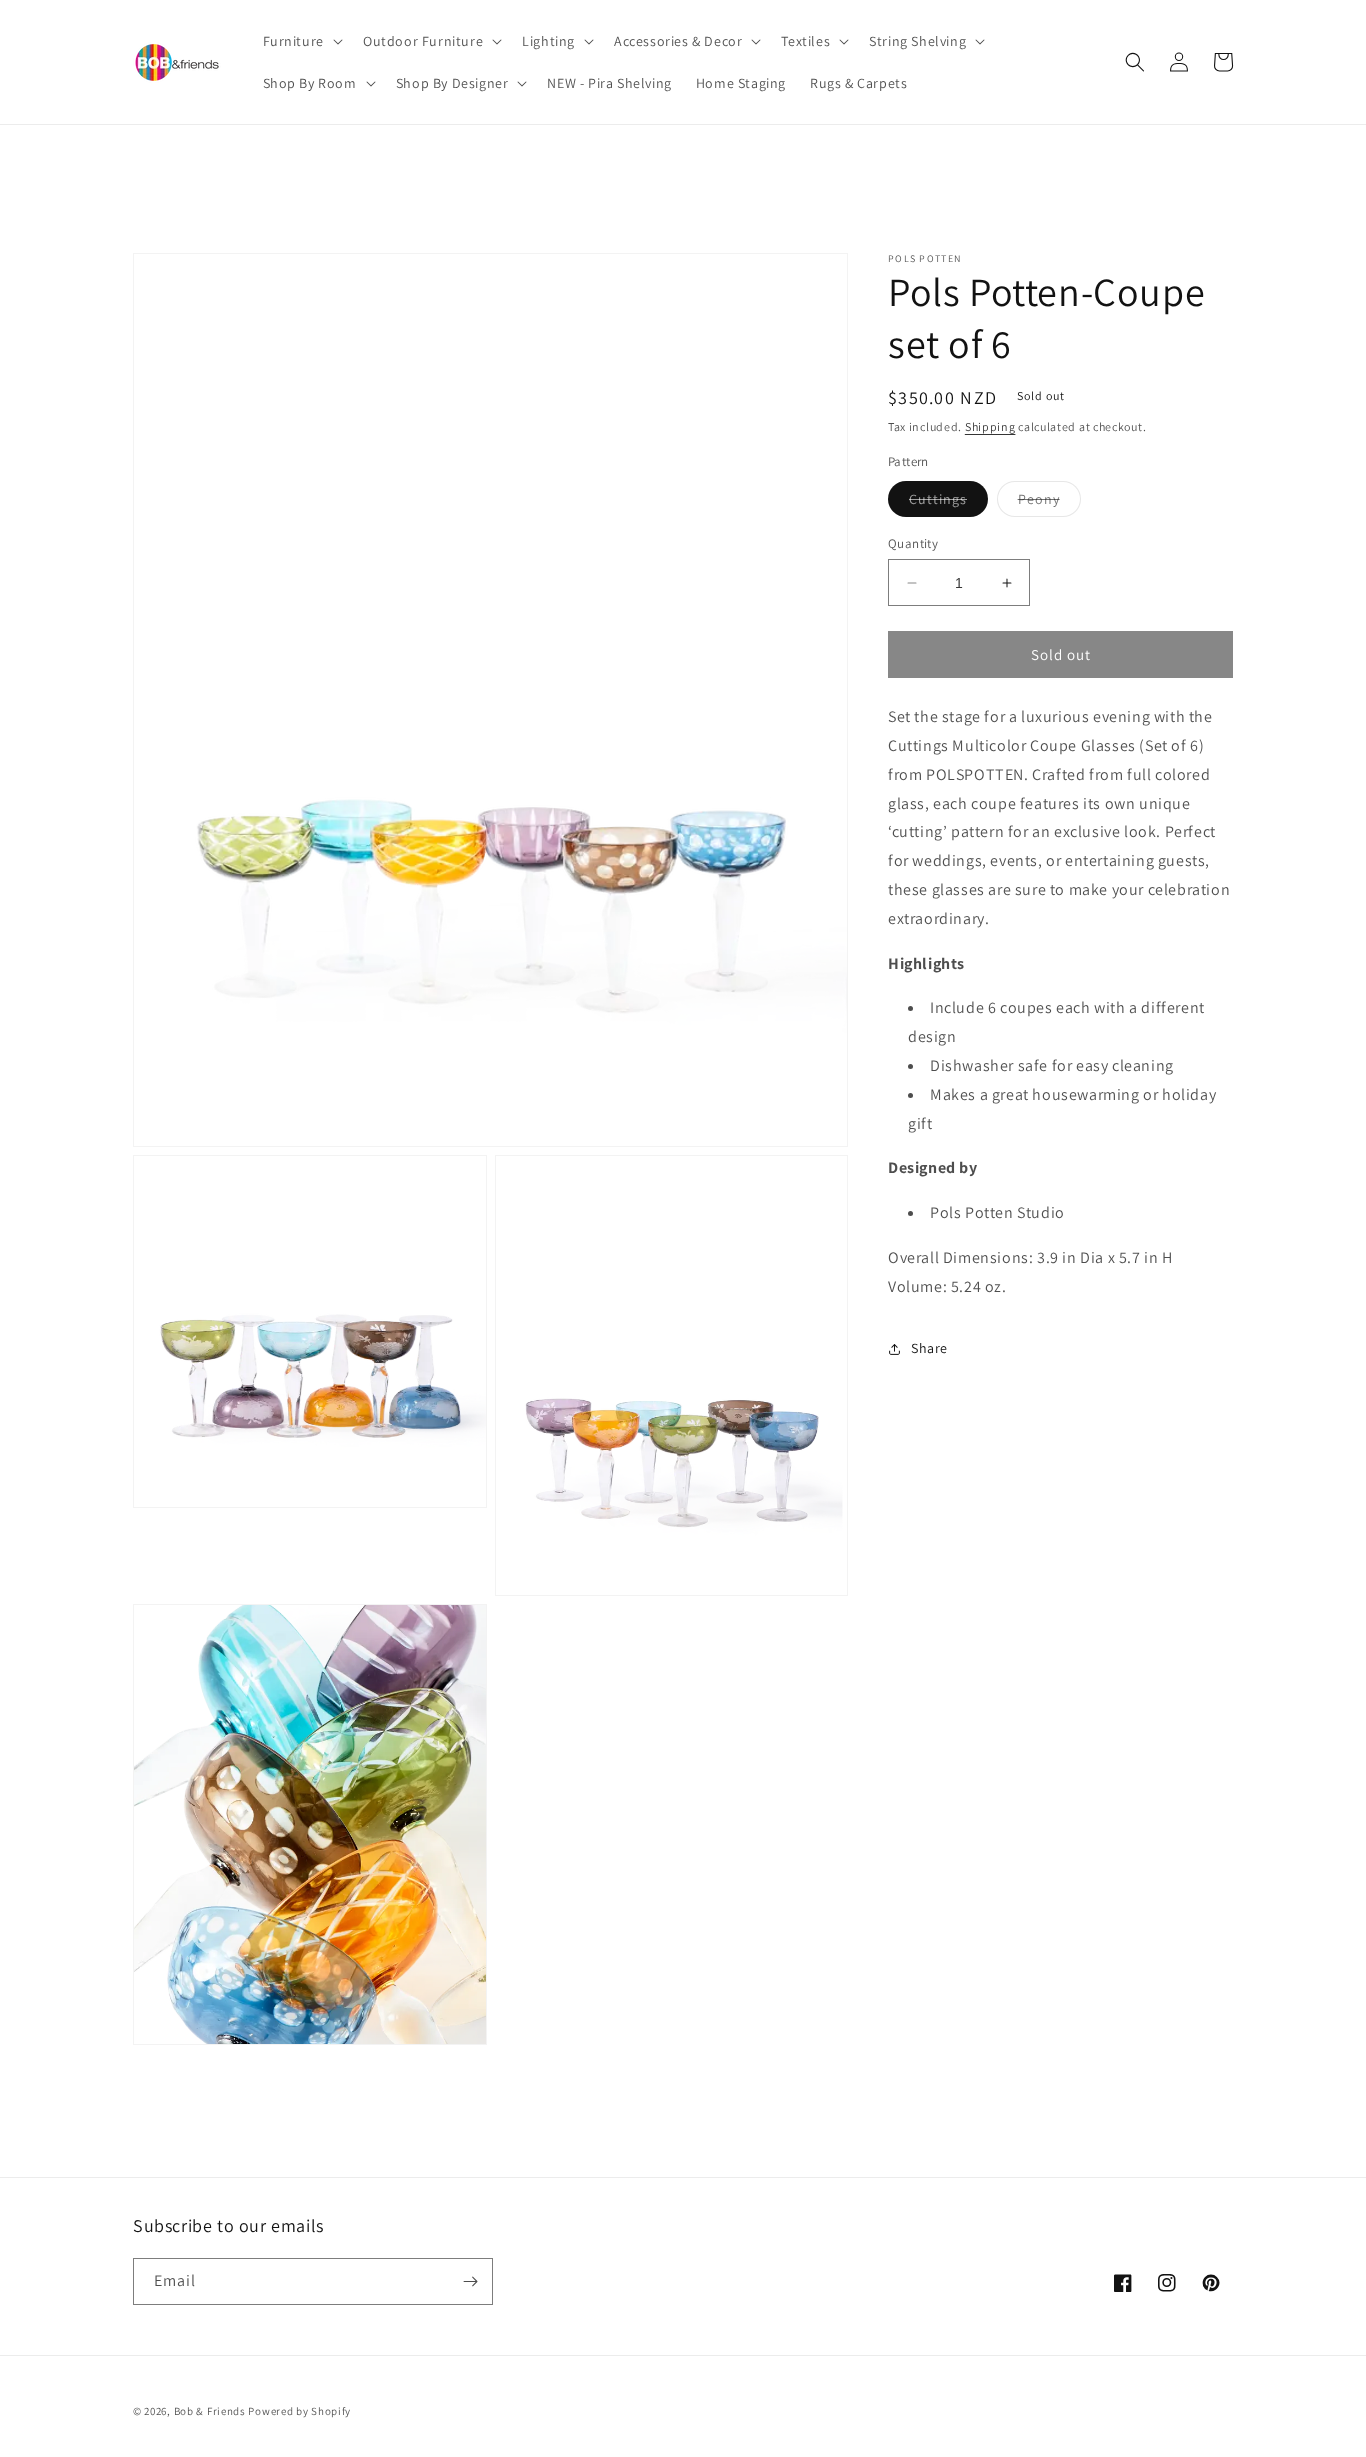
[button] (301, 41)
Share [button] (929, 1349)
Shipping (990, 426)
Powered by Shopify (299, 2411)
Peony (1049, 503)
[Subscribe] (470, 2281)
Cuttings (948, 503)
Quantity (913, 543)
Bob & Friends (210, 2411)
